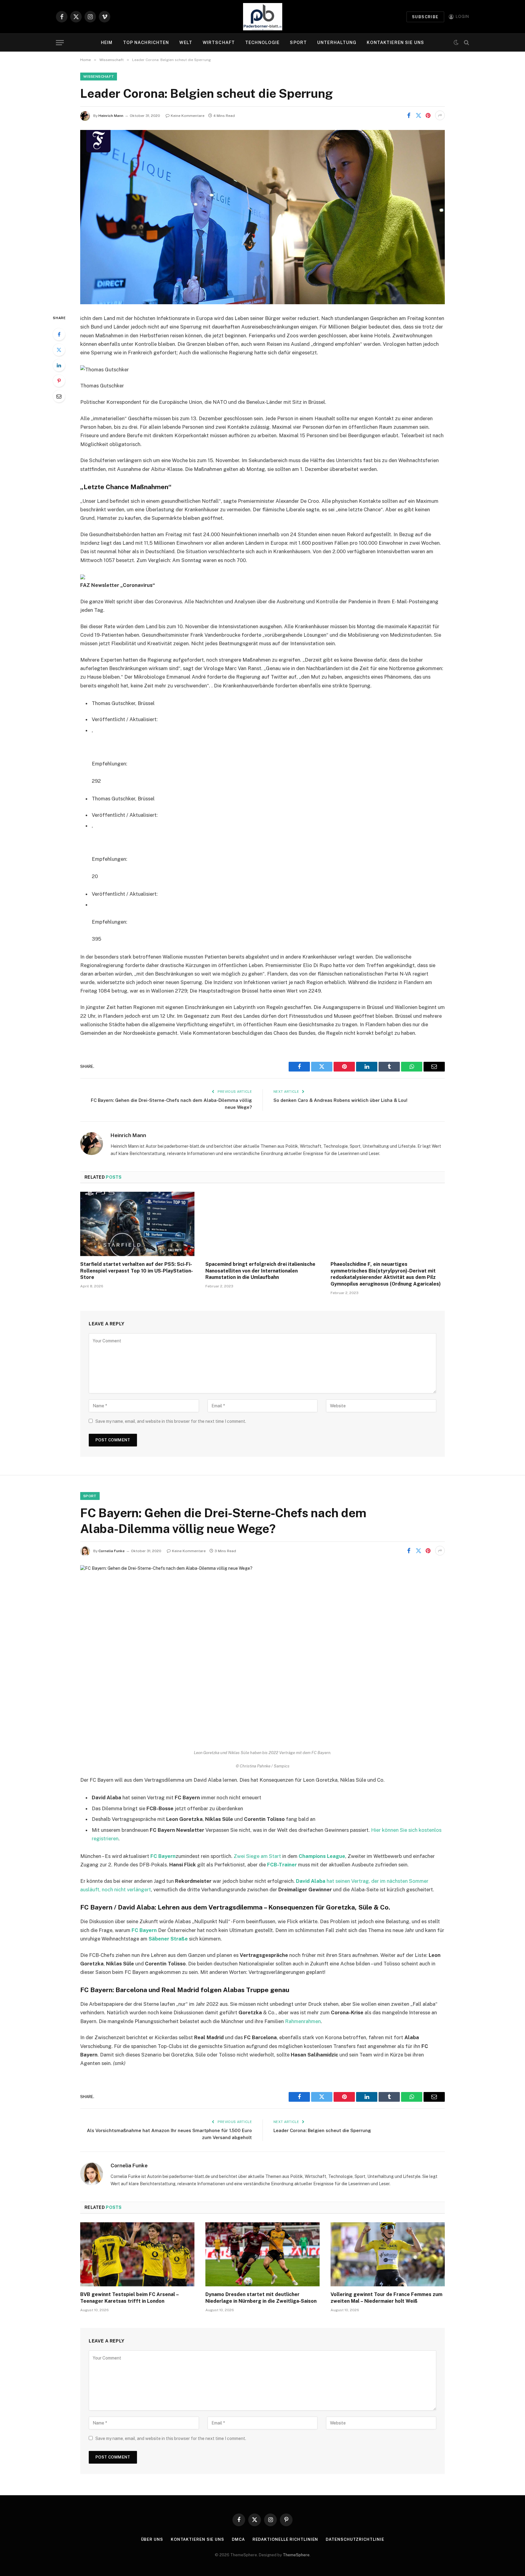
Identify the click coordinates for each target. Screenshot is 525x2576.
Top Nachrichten (146, 43)
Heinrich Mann (111, 116)
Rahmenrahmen (303, 2021)
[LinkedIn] (59, 365)
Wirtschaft (219, 43)
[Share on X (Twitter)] (418, 115)
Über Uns (152, 2539)
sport (90, 1496)
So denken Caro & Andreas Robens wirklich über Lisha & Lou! (340, 1100)
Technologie (262, 43)
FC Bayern (163, 1856)
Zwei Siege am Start (257, 1856)
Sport (298, 43)
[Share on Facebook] (409, 115)
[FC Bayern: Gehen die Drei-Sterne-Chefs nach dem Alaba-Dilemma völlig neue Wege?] (262, 1652)
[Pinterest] (59, 381)
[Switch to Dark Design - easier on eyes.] (456, 43)
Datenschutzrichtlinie (355, 2539)
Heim (107, 43)
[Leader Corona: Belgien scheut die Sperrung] (262, 217)
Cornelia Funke (112, 1551)
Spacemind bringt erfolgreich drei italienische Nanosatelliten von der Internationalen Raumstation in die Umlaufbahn (260, 1271)
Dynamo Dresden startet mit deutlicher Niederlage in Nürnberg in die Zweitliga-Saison (261, 2298)
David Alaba (311, 1881)
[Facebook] (59, 334)
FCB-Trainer (282, 1865)
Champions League (322, 1856)
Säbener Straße (168, 1939)
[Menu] (60, 43)
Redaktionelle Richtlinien (285, 2539)
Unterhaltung (337, 43)
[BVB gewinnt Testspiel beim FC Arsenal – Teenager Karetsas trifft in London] (137, 2254)
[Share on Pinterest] (428, 115)
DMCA (238, 2539)
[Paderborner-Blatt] (263, 17)
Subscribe (425, 17)
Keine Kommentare (188, 116)
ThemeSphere (296, 2555)
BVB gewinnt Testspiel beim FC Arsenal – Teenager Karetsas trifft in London (129, 2298)
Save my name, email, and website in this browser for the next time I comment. (171, 1421)
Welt (186, 43)
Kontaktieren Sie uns (395, 43)
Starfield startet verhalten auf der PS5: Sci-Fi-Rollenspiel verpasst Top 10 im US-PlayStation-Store (137, 1271)
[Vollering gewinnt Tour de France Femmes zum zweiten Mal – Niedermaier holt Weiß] (388, 2254)
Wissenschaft (99, 77)
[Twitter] (59, 350)
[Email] (59, 396)
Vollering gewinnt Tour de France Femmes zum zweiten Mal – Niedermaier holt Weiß (386, 2298)
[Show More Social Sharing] (440, 115)
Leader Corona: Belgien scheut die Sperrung (322, 2130)
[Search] (466, 43)
